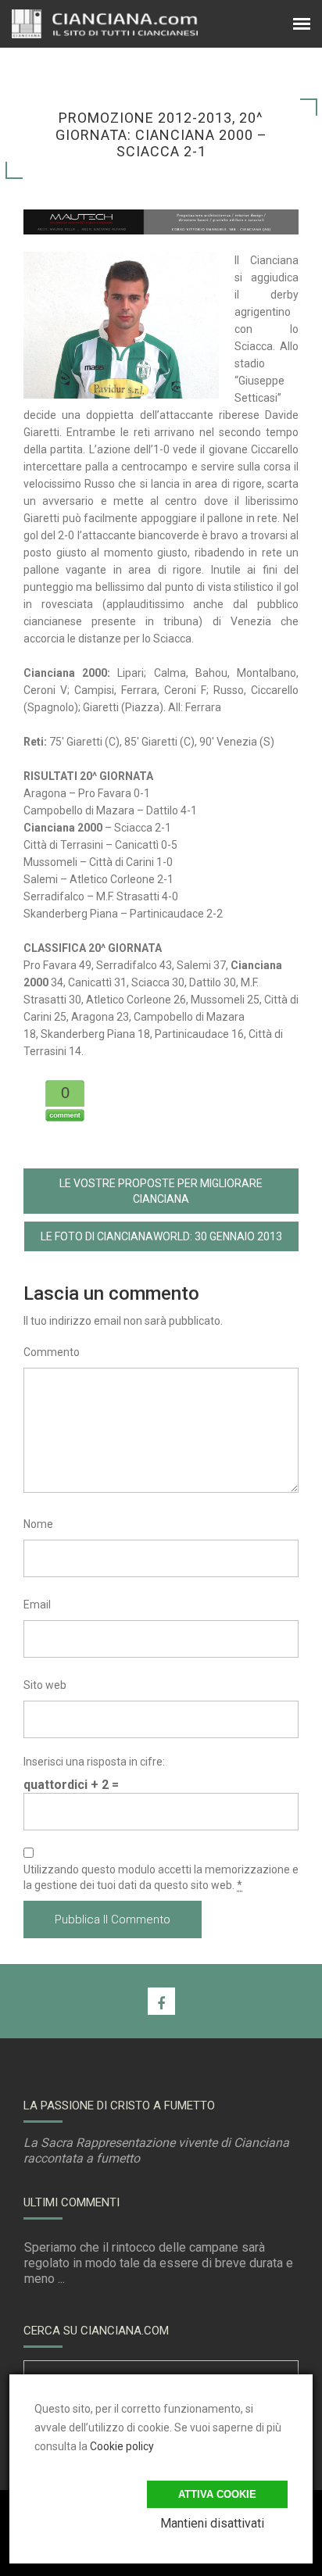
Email (37, 1605)
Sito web (45, 1685)
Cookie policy (122, 2446)
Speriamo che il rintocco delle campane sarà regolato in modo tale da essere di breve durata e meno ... (159, 2263)
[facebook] (161, 2001)
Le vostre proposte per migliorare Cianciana (161, 1191)
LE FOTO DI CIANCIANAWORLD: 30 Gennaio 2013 (161, 1236)
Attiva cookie (217, 2494)
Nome (38, 1524)
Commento (52, 1352)
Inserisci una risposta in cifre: (94, 1762)
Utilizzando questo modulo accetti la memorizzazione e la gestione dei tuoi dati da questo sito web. (161, 1877)
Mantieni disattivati (212, 2523)
